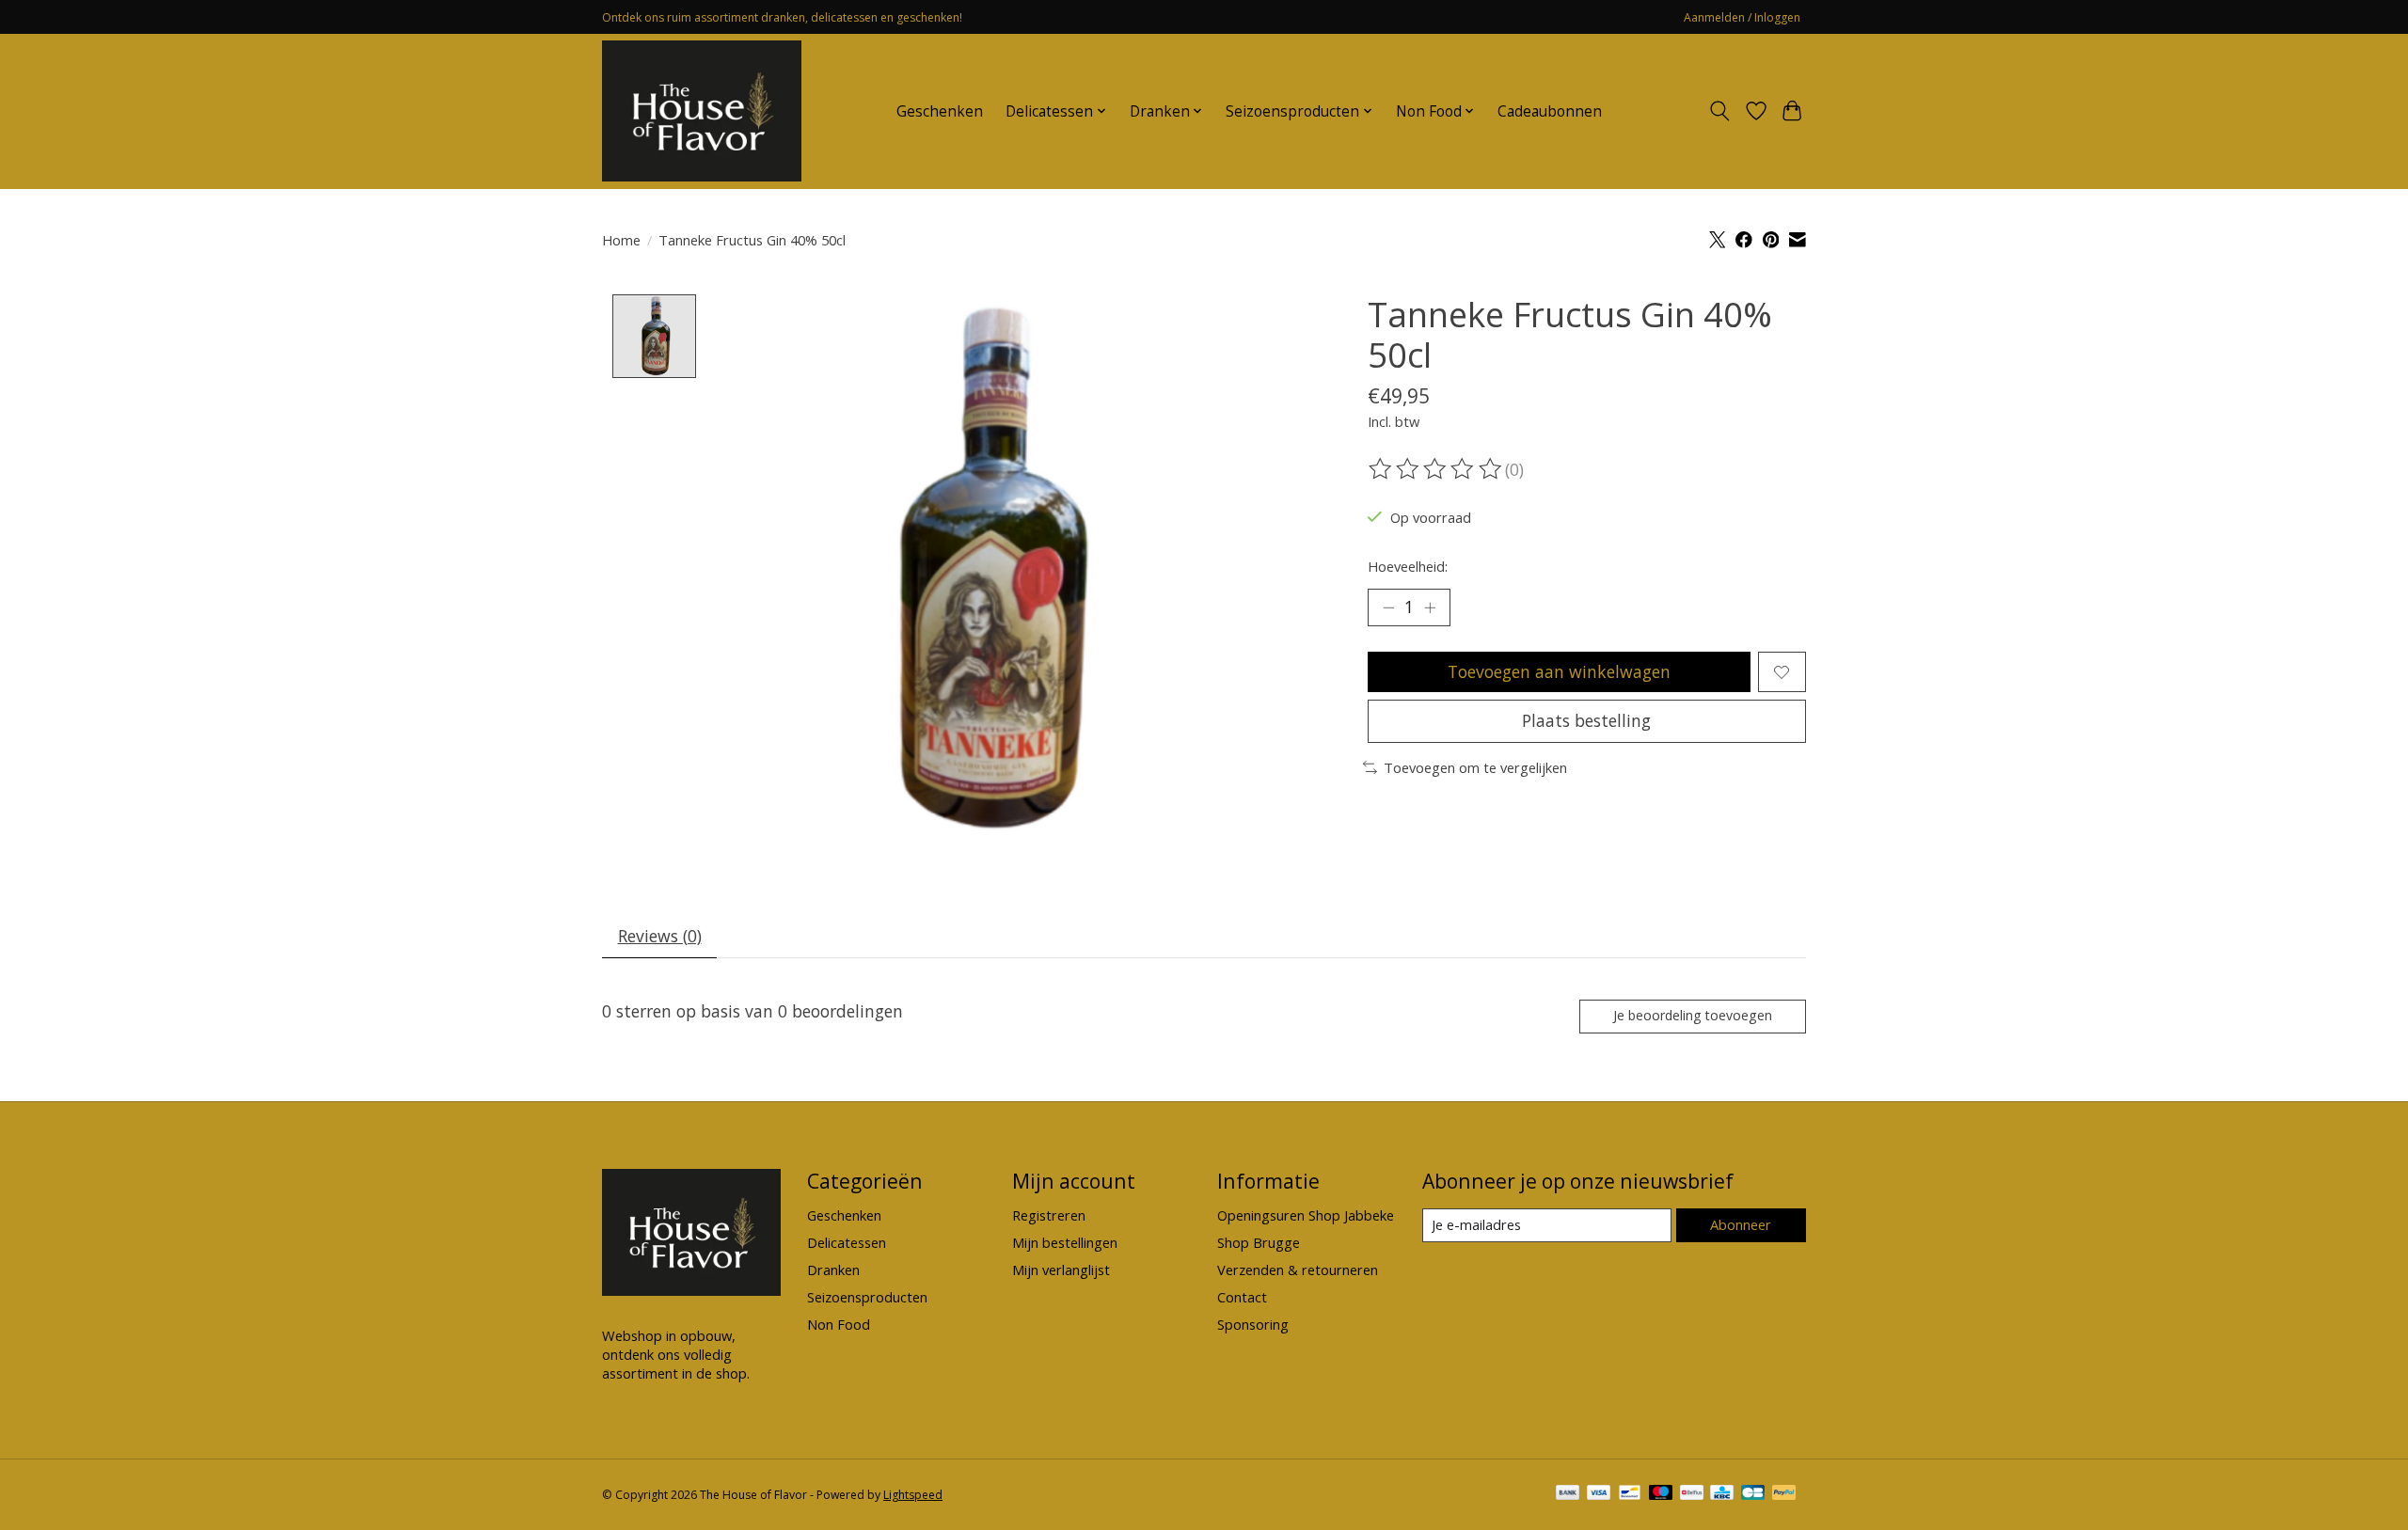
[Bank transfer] (1568, 1494)
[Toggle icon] (1720, 111)
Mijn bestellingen (1065, 1242)
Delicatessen (847, 1242)
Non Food (839, 1324)
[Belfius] (1692, 1494)
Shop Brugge (1259, 1242)
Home (621, 240)
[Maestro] (1661, 1494)
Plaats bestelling (1586, 720)
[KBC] (1722, 1494)
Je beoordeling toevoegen (1693, 1015)
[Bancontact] (1630, 1494)
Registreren (1049, 1215)
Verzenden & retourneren (1298, 1270)
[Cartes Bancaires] (1753, 1494)
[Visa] (1599, 1494)
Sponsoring (1253, 1324)
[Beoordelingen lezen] (1436, 469)
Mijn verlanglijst (1061, 1270)
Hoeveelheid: (1408, 566)
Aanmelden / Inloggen (1742, 17)
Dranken (833, 1270)
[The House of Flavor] (702, 111)
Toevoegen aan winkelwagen (1559, 671)
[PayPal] (1784, 1494)
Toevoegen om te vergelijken (1475, 767)
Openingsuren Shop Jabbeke (1306, 1215)
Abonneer (1741, 1224)
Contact (1242, 1297)
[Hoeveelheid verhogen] (1430, 607)
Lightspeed (913, 1495)
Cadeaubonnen (1550, 111)
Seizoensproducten (867, 1297)
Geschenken (940, 111)
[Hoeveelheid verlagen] (1388, 607)
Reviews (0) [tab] (660, 936)
